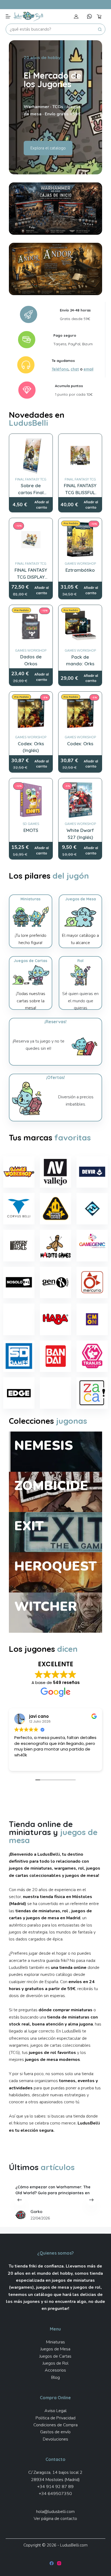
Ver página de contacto (55, 2519)
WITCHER (46, 1606)
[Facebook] (52, 2563)
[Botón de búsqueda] (100, 29)
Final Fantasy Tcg (31, 479)
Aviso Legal (55, 2411)
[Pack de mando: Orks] (80, 627)
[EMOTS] (31, 800)
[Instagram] (59, 2563)
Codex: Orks (80, 744)
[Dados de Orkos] (31, 627)
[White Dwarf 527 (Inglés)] (80, 800)
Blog (55, 2377)
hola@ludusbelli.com (55, 2512)
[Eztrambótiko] (80, 540)
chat (75, 369)
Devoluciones (55, 2439)
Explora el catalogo (48, 148)
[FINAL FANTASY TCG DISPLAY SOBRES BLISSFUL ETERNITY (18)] (31, 540)
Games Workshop (80, 564)
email (89, 369)
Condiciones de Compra (55, 2425)
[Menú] (8, 16)
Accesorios (55, 2370)
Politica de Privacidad (55, 2418)
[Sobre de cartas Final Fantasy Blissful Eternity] (31, 455)
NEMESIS (44, 1445)
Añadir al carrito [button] (42, 505)
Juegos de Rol (55, 2363)
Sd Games (31, 824)
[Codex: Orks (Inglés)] (31, 713)
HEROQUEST (55, 1566)
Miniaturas (55, 2342)
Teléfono (60, 369)
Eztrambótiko (80, 570)
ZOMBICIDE (51, 1486)
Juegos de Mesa (55, 2349)
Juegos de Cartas (55, 2356)
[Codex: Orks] (80, 713)
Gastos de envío (55, 2432)
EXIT (29, 1526)
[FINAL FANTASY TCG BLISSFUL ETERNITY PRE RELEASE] (80, 455)
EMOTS (31, 830)
